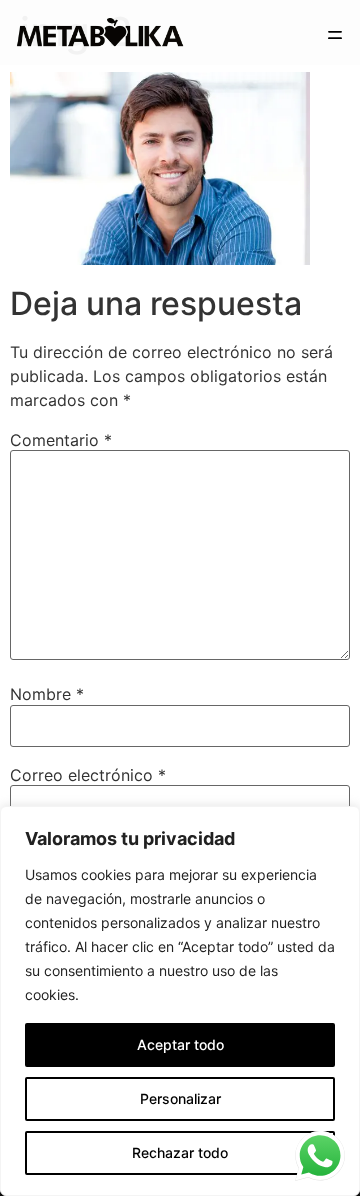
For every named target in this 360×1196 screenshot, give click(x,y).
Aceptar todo (180, 1044)
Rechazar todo (180, 1152)
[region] (180, 1001)
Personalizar (180, 1098)
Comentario (61, 440)
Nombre (47, 694)
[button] (335, 37)
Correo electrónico (88, 775)
